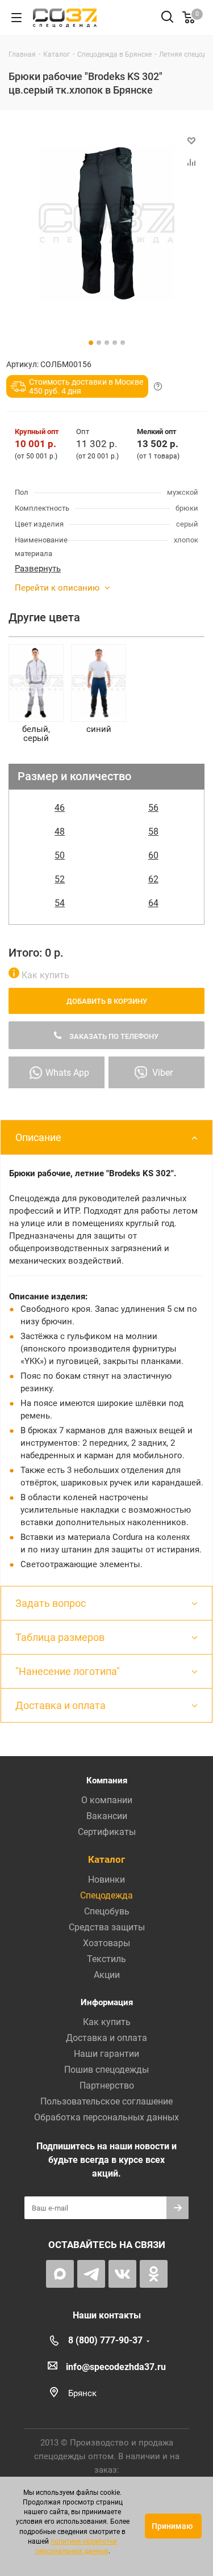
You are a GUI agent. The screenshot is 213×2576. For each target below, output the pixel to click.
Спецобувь (107, 1911)
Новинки (106, 1880)
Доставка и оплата (106, 2038)
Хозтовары (106, 1943)
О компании (107, 1800)
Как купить (44, 975)
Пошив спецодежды (106, 2070)
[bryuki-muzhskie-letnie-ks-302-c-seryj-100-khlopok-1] (106, 223)
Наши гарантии (106, 2054)
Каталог (106, 1859)
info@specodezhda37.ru (116, 2367)
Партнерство (107, 2085)
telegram (91, 2274)
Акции (107, 1975)
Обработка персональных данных (106, 2117)
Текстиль (106, 1959)
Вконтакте (122, 2274)
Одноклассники (154, 2274)
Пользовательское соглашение (106, 2101)
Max (60, 2274)
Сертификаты (107, 1832)
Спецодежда (106, 1895)
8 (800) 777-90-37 (105, 2340)
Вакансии (107, 1816)
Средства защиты (107, 1927)
